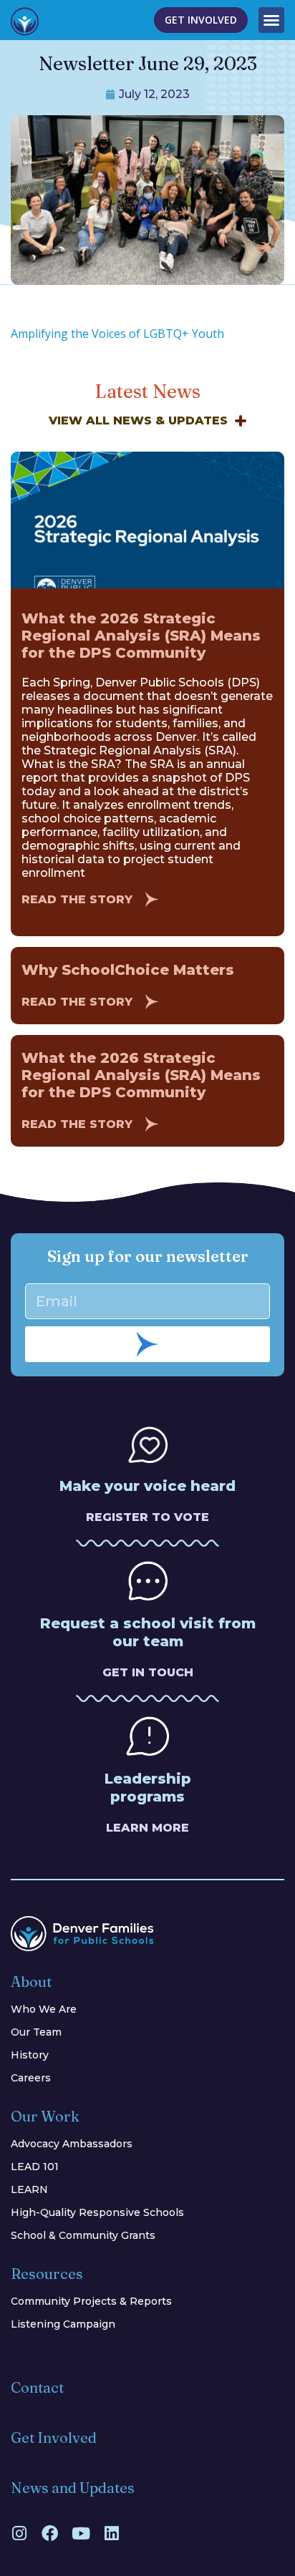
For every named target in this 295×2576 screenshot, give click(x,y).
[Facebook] (50, 2533)
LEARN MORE (147, 1828)
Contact (37, 2387)
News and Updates (73, 2488)
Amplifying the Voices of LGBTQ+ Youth (117, 334)
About (31, 1982)
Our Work (45, 2116)
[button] (271, 20)
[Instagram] (19, 2533)
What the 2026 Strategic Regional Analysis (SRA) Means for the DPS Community (141, 636)
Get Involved (54, 2438)
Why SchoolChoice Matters (128, 970)
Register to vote (147, 1517)
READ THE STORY (77, 899)
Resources (47, 2274)
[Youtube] (81, 2533)
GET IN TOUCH (148, 1672)
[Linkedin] (111, 2533)
